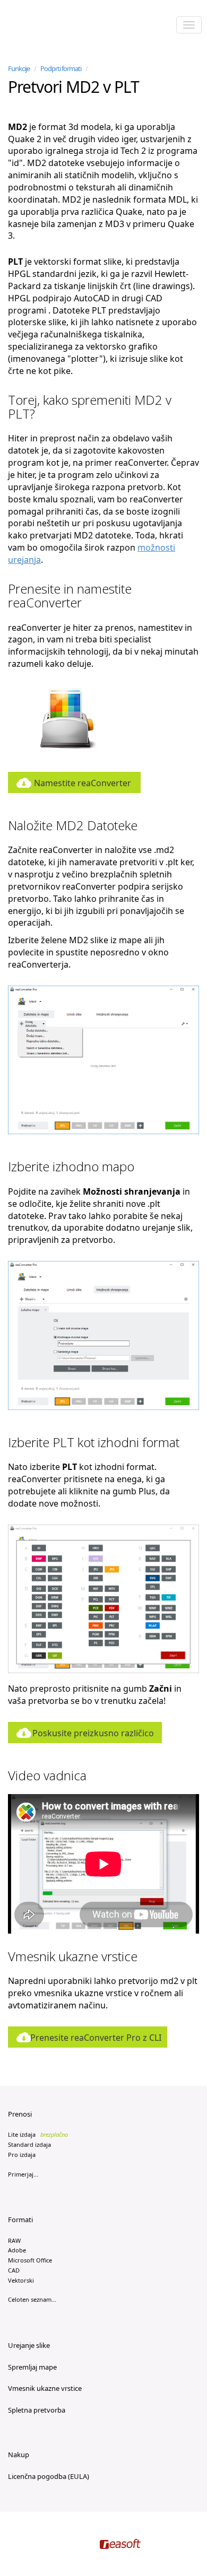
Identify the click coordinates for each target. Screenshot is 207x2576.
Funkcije (19, 68)
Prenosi (20, 2114)
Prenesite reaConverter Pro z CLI (96, 2038)
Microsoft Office (30, 2260)
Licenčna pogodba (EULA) (49, 2476)
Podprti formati (61, 68)
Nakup (19, 2455)
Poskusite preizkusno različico (93, 1733)
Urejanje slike (29, 2345)
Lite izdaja (38, 2134)
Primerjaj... (23, 2174)
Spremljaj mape (32, 2367)
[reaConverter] (53, 26)
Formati (20, 2220)
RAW (14, 2240)
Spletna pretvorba (37, 2410)
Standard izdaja (29, 2144)
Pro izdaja (22, 2155)
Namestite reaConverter (83, 783)
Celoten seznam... (32, 2299)
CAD (14, 2270)
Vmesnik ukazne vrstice (45, 2388)
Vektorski (21, 2280)
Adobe (17, 2250)
